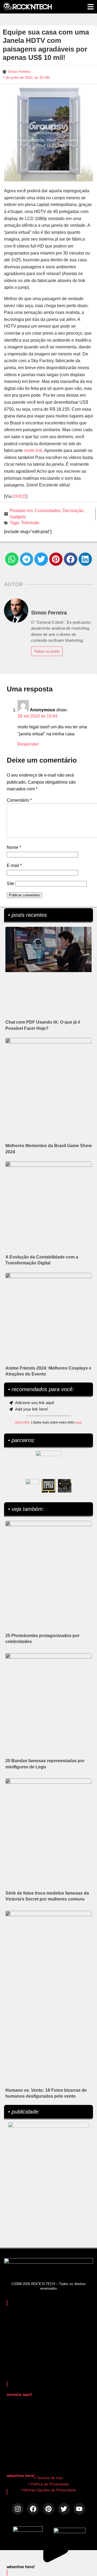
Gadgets (18, 517)
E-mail (14, 865)
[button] (12, 559)
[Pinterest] (48, 2509)
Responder (28, 744)
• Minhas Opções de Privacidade (48, 2490)
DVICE (19, 496)
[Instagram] (18, 2509)
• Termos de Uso (49, 2478)
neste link (33, 450)
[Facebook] (33, 2509)
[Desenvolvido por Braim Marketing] (70, 2532)
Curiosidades (48, 511)
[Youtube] (79, 2509)
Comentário (19, 800)
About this (22, 1422)
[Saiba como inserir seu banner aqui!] (32, 1486)
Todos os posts (47, 651)
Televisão (30, 523)
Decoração (73, 511)
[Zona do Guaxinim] (65, 1486)
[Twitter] (64, 2509)
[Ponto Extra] (48, 1486)
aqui (78, 1422)
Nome (14, 847)
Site (11, 884)
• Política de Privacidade (49, 2484)
